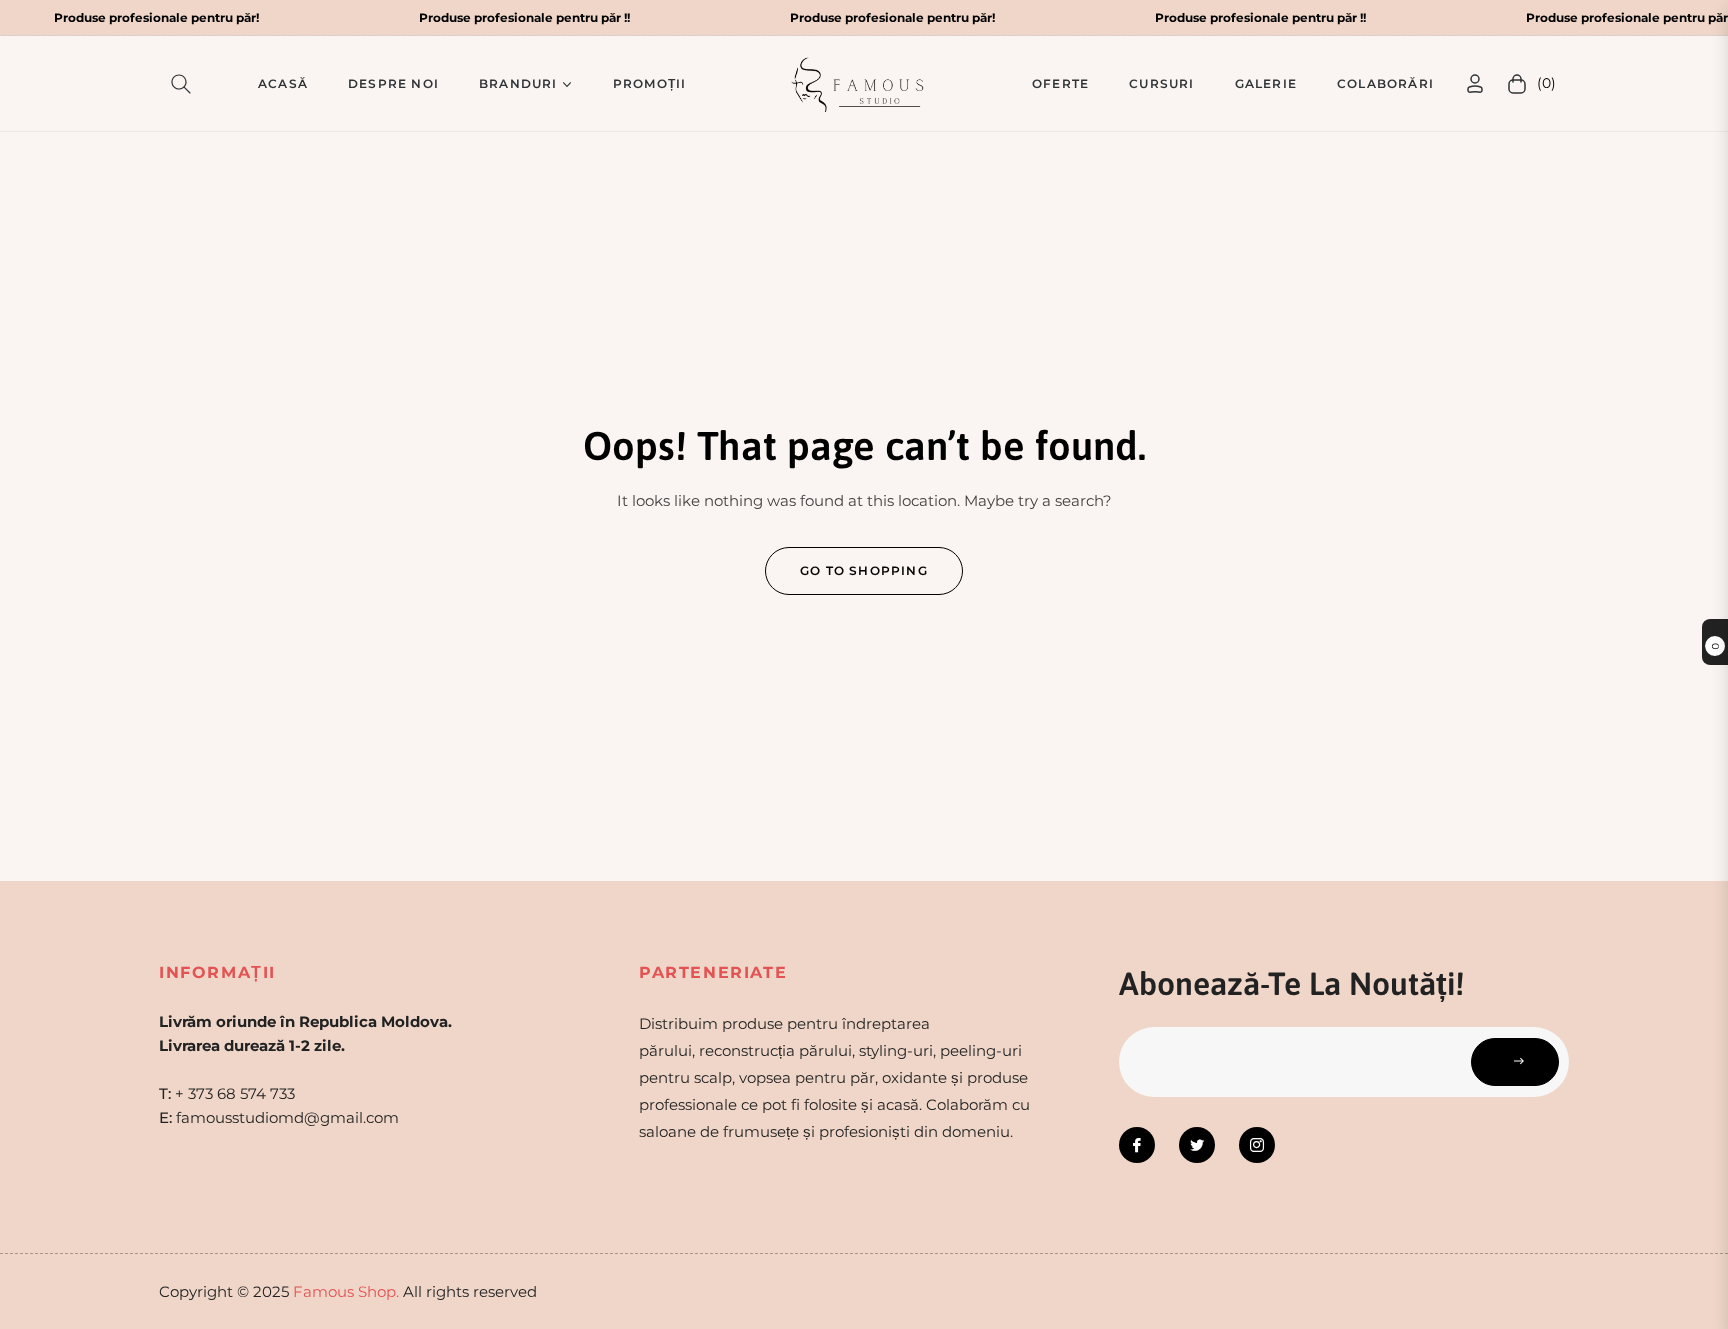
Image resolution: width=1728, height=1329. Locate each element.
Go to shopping (864, 570)
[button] (185, 84)
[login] (1475, 83)
